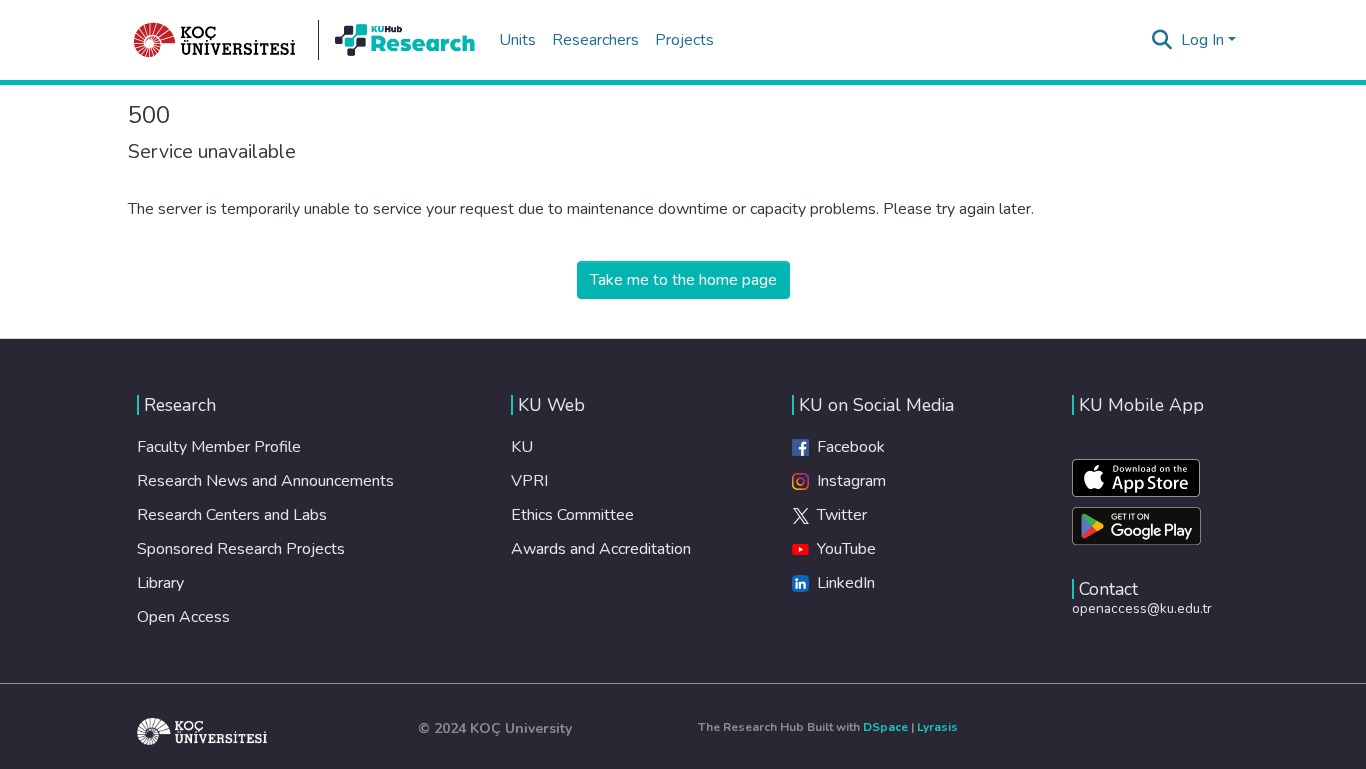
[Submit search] (1162, 40)
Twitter (838, 515)
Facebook (847, 447)
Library (160, 583)
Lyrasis (937, 727)
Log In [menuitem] (1202, 40)
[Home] (215, 40)
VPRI (529, 481)
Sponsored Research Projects (241, 549)
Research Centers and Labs (232, 515)
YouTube (842, 549)
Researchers (595, 40)
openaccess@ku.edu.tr (1142, 608)
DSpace (885, 727)
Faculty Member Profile (219, 447)
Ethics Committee (572, 515)
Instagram (847, 481)
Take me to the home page (683, 280)
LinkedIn (842, 583)
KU (522, 447)
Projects (684, 40)
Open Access (183, 617)
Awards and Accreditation (601, 549)
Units (517, 40)
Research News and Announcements (265, 481)
